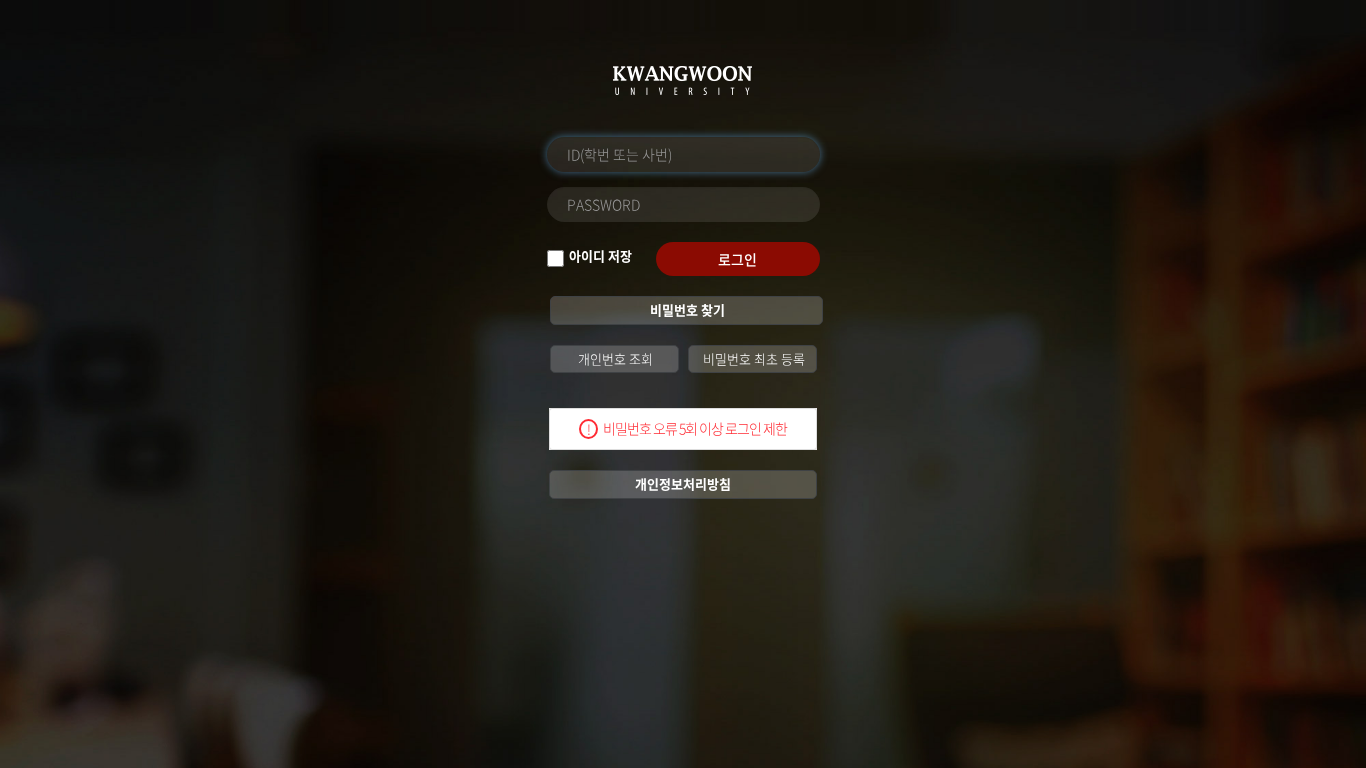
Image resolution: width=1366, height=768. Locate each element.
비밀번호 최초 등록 (752, 358)
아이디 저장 (600, 256)
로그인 (737, 259)
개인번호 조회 (614, 358)
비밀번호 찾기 (686, 309)
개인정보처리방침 (683, 483)
